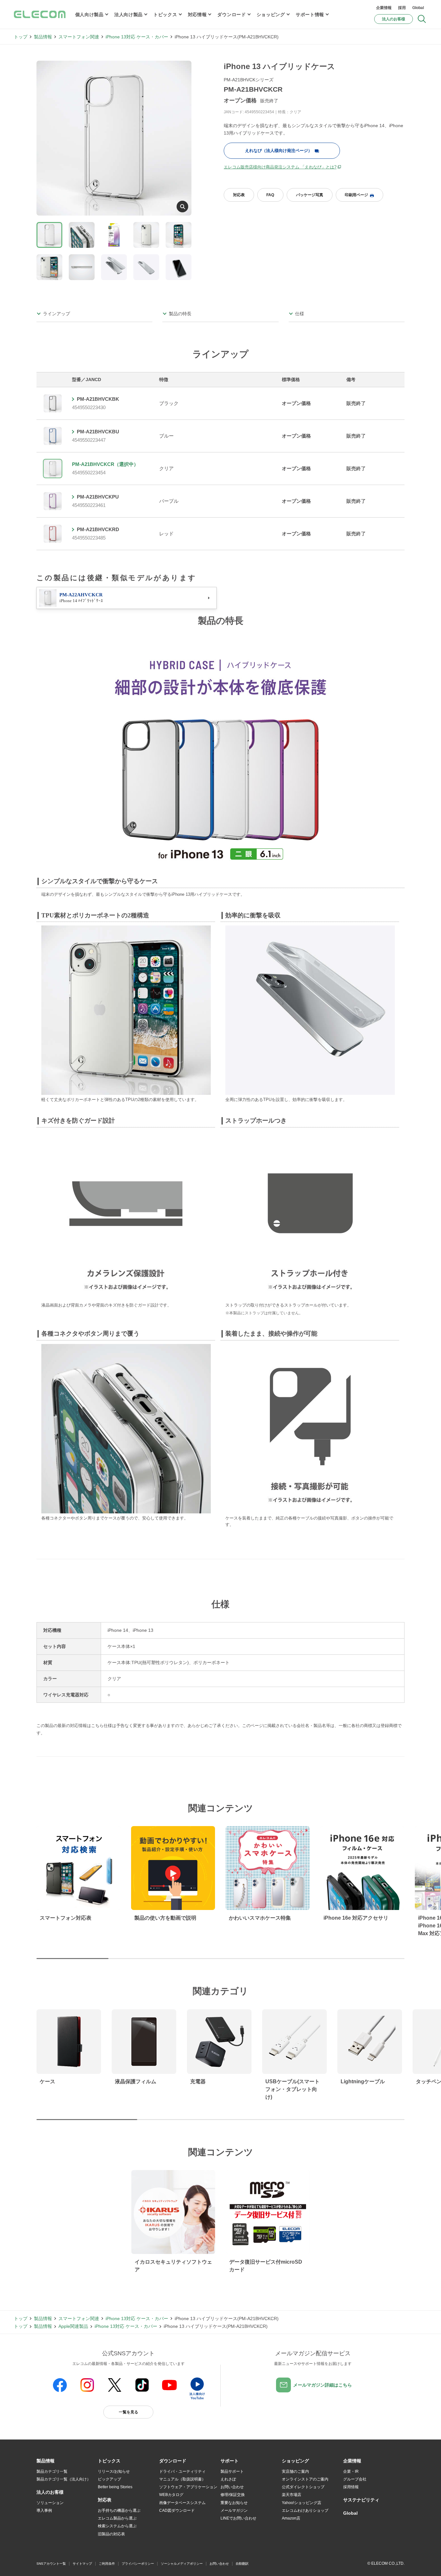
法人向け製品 (128, 15)
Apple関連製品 (73, 2326)
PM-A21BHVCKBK (98, 399)
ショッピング (271, 15)
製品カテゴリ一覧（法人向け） (64, 2479)
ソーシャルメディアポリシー (182, 2564)
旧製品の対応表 (111, 2534)
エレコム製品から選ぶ (117, 2518)
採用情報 (351, 2487)
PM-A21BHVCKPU (98, 497)
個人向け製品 (89, 15)
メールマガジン (234, 2510)
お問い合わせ (232, 2487)
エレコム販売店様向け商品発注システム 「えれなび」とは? (280, 167)
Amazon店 (291, 2518)
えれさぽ (228, 2479)
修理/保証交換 (233, 2495)
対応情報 (197, 15)
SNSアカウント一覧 (51, 2564)
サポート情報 (310, 15)
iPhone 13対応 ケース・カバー (137, 37)
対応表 (239, 195)
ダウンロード (231, 15)
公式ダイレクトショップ (303, 2487)
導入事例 (44, 2510)
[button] (109, 2461)
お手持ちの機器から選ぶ (119, 2510)
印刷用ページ (356, 195)
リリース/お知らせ (114, 2471)
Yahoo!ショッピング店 (302, 2503)
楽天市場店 (292, 2495)
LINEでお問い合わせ (238, 2518)
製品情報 (43, 37)
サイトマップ (82, 2564)
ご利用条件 (107, 2564)
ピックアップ (109, 2479)
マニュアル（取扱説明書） (182, 2479)
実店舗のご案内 (295, 2471)
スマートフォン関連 (79, 37)
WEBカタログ (171, 2495)
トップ (21, 37)
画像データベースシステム (182, 2503)
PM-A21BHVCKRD (98, 529)
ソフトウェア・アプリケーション (188, 2487)
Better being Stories (115, 2487)
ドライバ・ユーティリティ (182, 2471)
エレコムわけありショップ (305, 2510)
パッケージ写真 (310, 195)
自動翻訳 (242, 2564)
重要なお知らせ (234, 2503)
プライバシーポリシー (138, 2564)
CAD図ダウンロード (177, 2510)
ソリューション (50, 2503)
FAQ (270, 195)
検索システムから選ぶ (117, 2526)
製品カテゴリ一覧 (52, 2471)
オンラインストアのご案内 (305, 2479)
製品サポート (232, 2471)
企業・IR (351, 2471)
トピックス (165, 15)
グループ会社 (355, 2479)
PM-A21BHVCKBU (98, 432)
